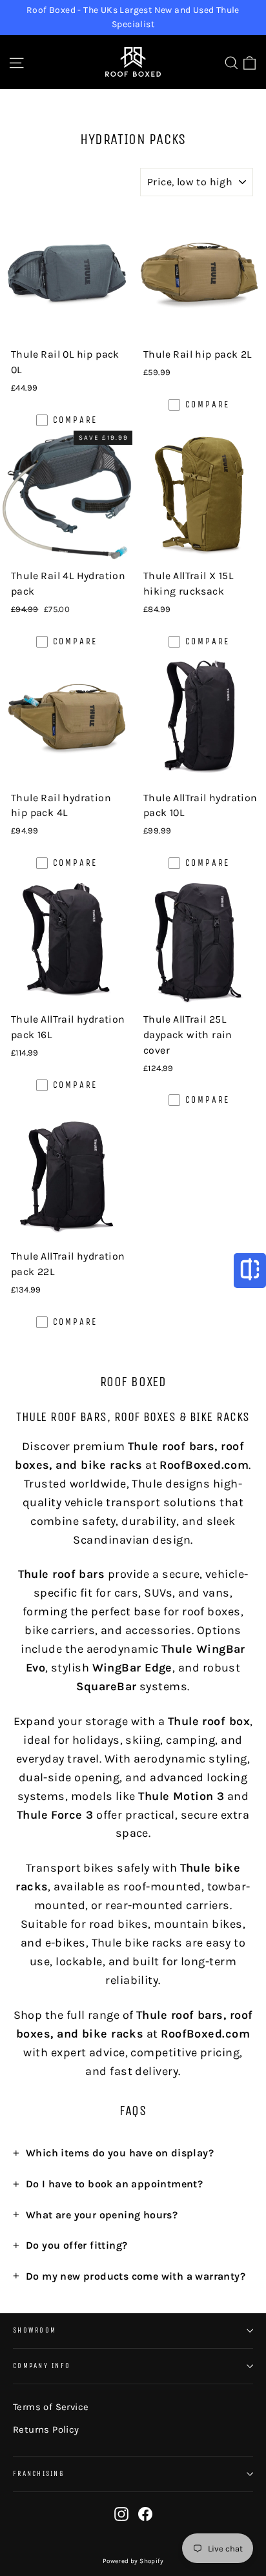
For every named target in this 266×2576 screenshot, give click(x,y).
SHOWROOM (35, 2330)
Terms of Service (51, 2407)
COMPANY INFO (42, 2366)
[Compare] (250, 1271)
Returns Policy (46, 2429)
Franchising (39, 2474)
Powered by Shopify (133, 2561)
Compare (76, 420)
